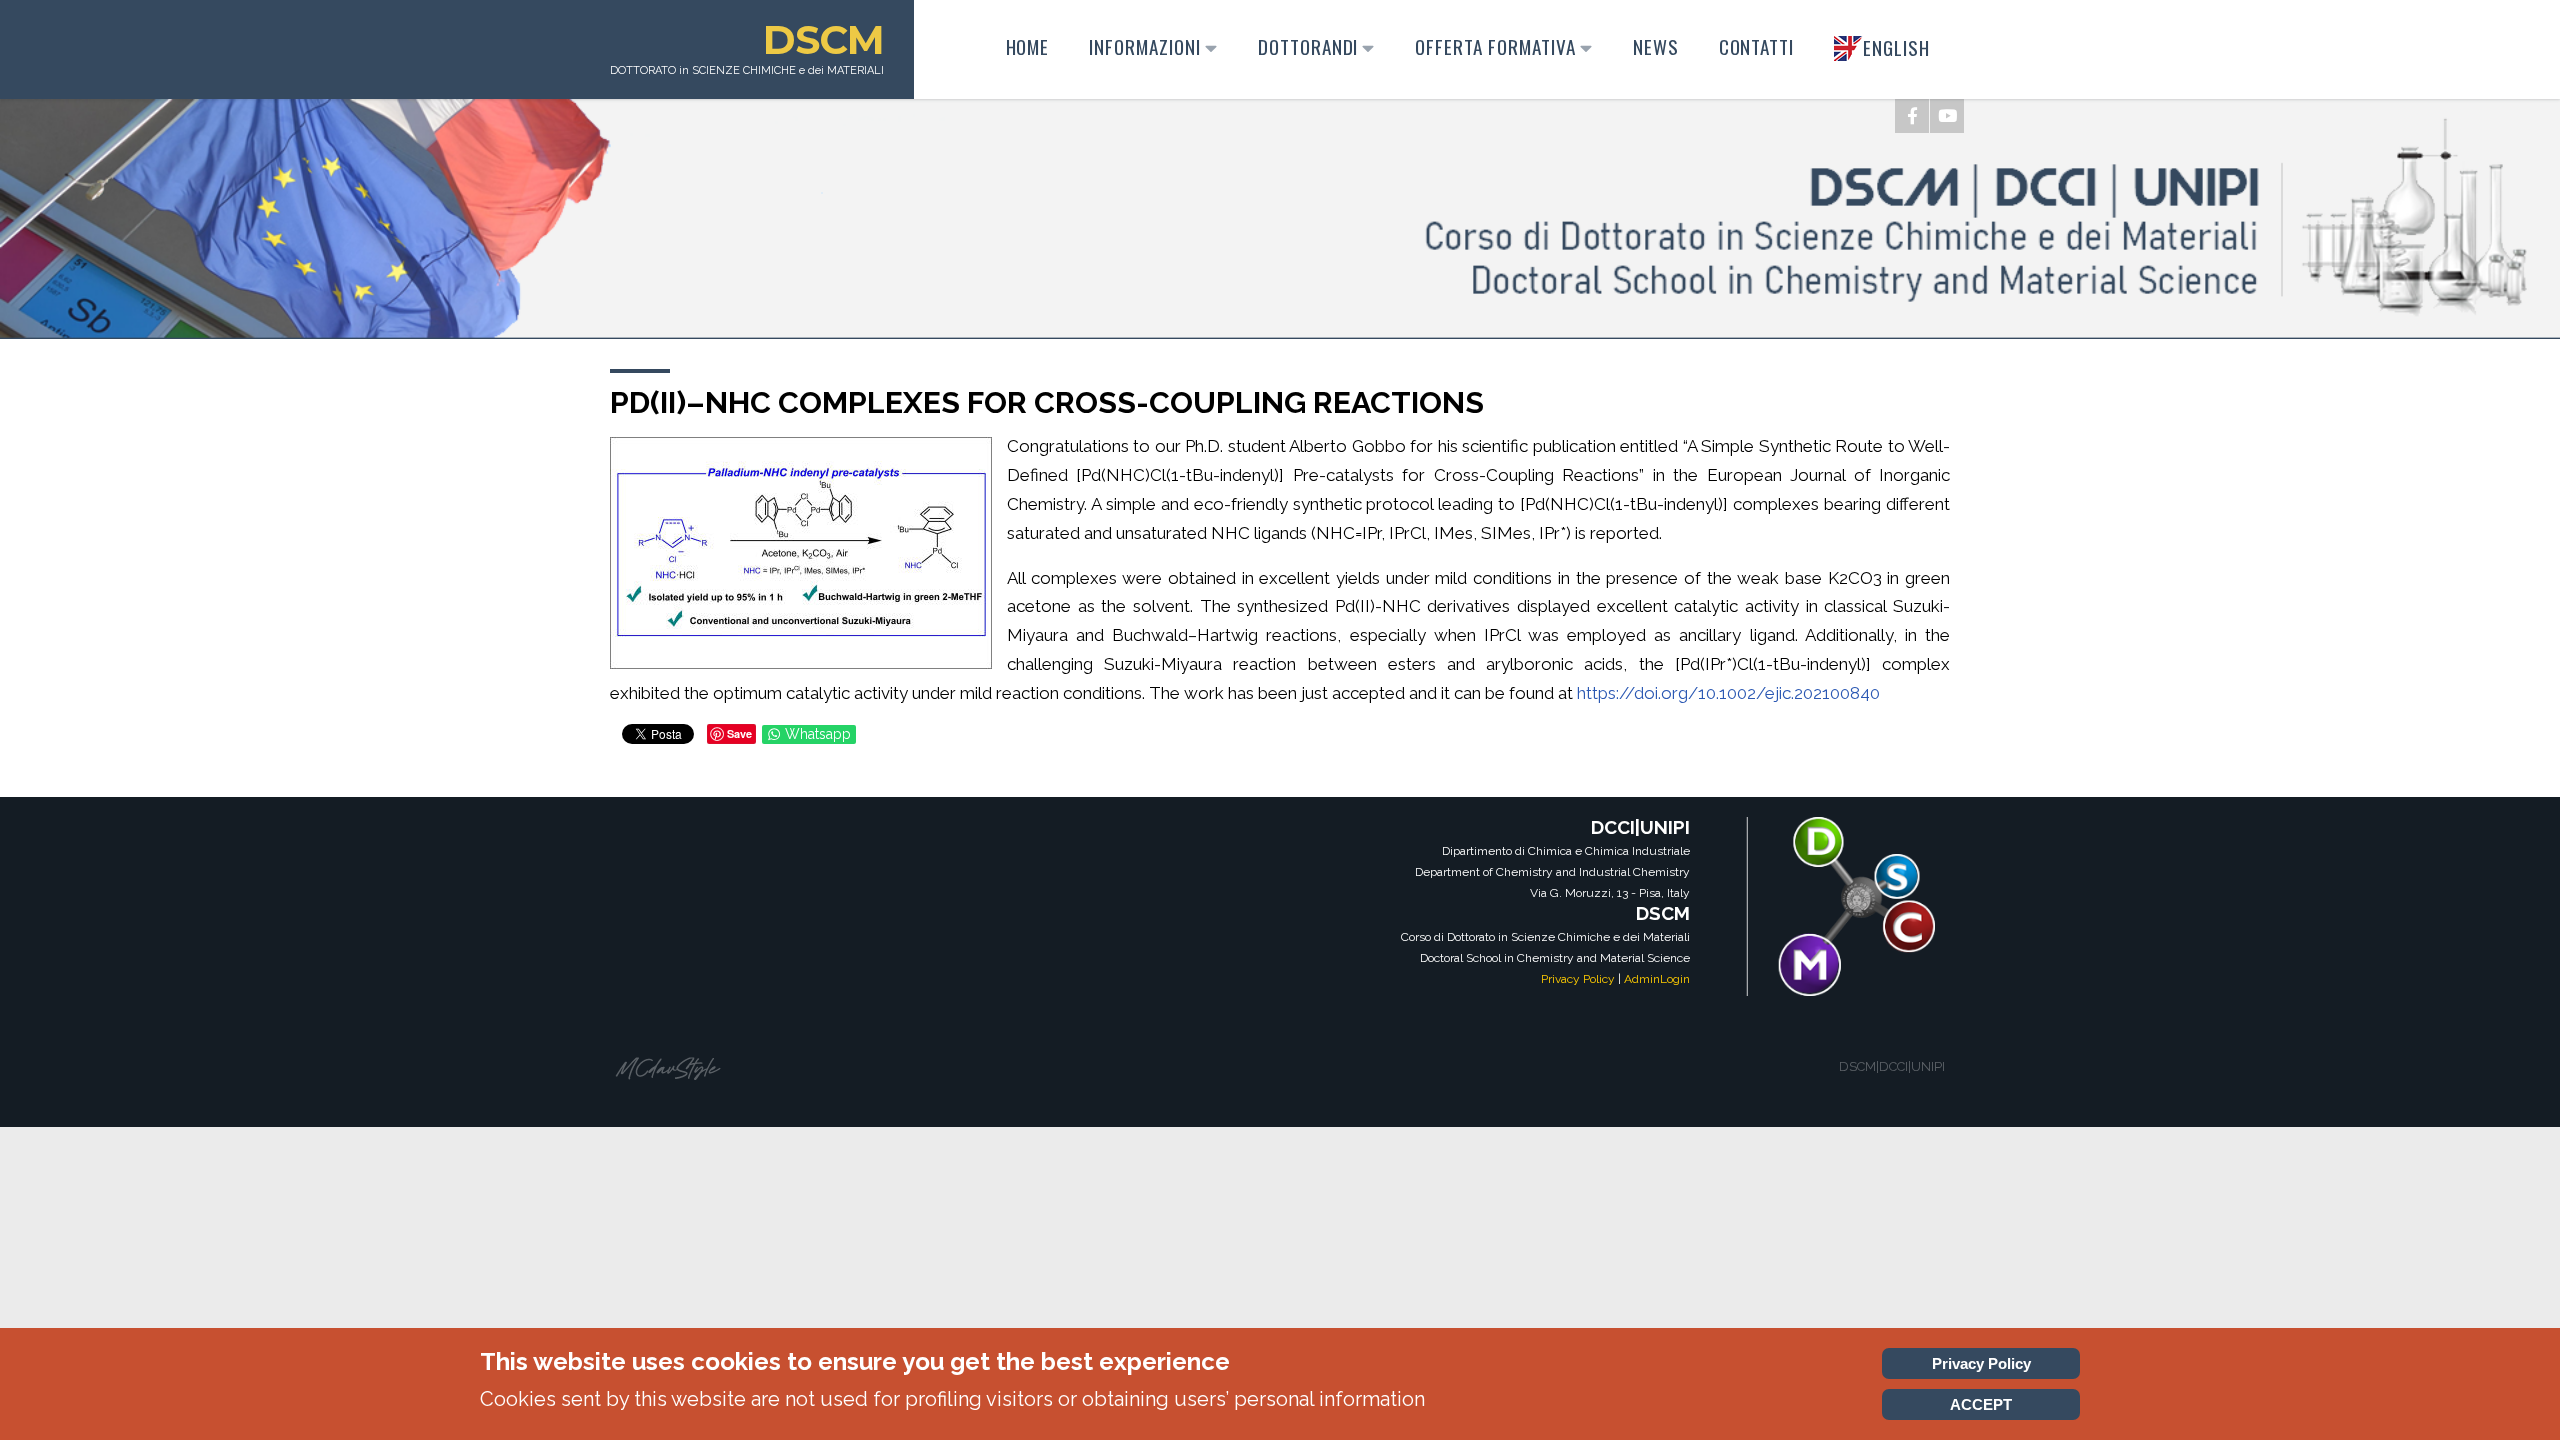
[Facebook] (1912, 116)
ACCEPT (1981, 1404)
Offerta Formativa (1495, 46)
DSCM (823, 39)
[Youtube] (1947, 116)
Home (1028, 46)
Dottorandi (1308, 46)
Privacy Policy (1578, 979)
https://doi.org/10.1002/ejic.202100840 (1728, 693)
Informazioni (1145, 46)
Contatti (1757, 46)
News (1656, 46)
